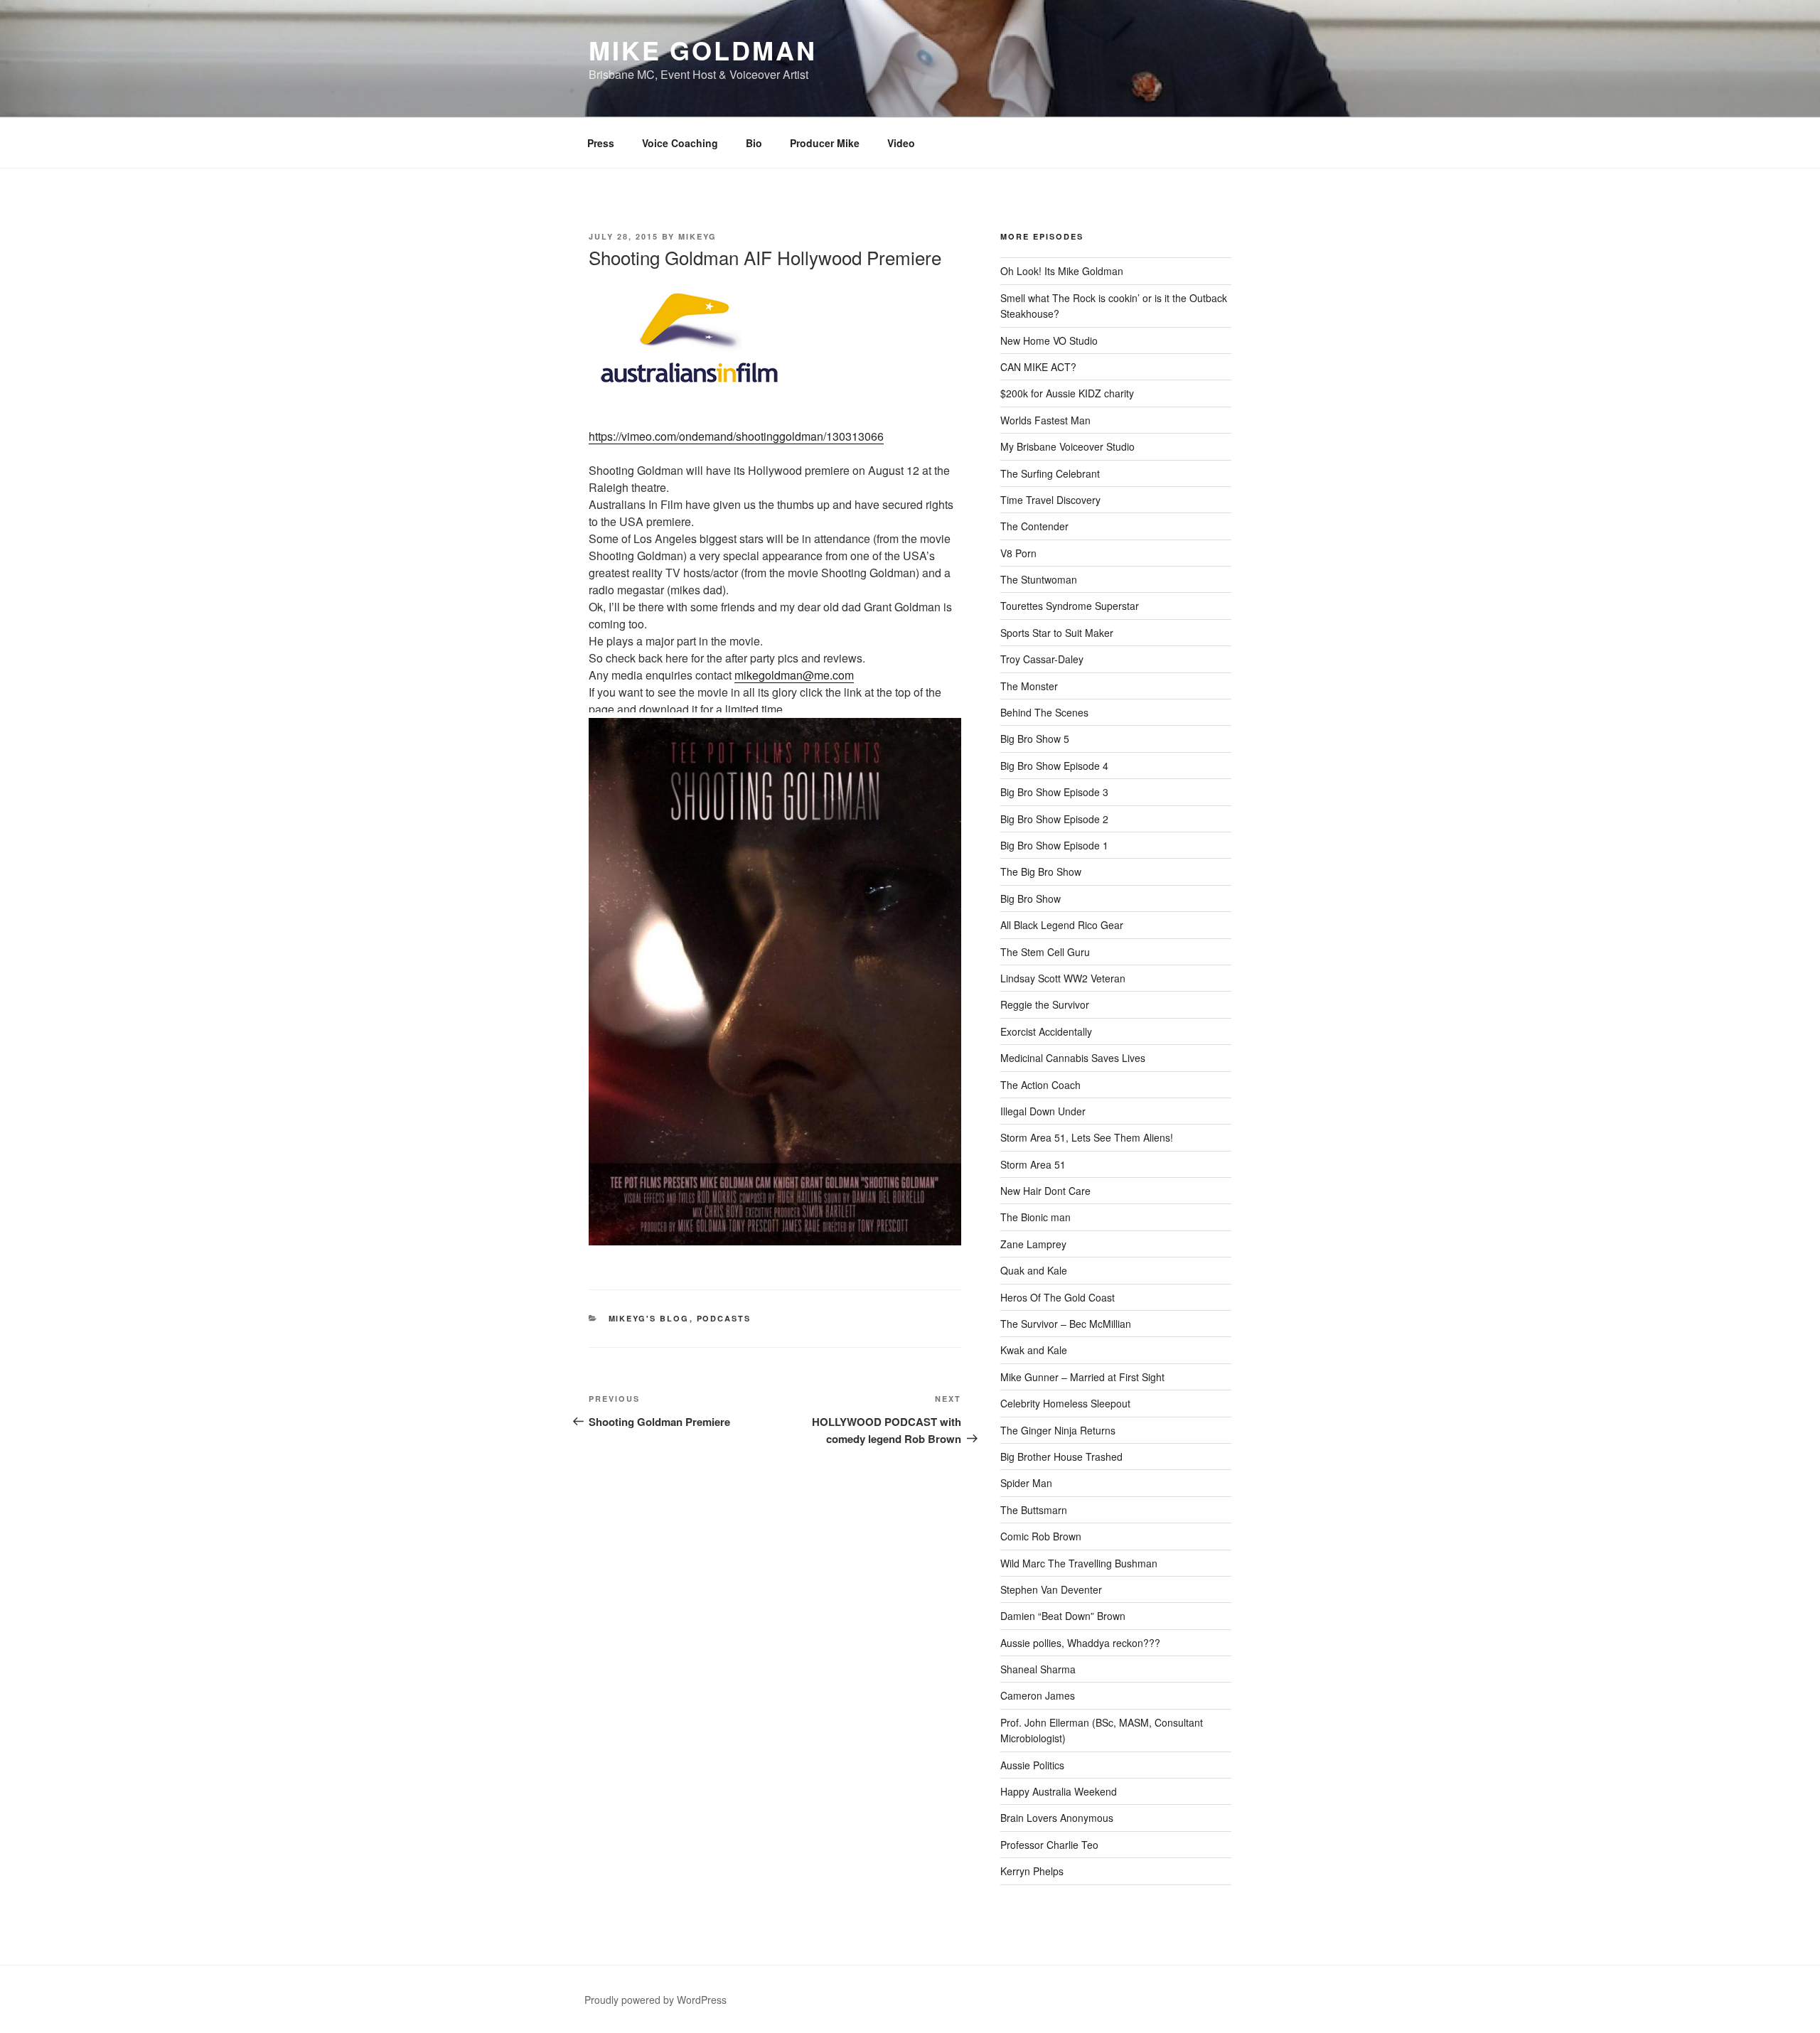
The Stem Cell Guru (1045, 952)
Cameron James (1038, 1695)
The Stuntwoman (1039, 579)
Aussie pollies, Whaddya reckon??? (1080, 1643)
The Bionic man (1035, 1217)
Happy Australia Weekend (1059, 1791)
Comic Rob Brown (1041, 1536)
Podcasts (724, 1318)
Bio (754, 143)
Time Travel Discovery (1050, 500)
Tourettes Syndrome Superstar (1070, 606)
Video (901, 143)
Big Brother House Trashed (1061, 1457)
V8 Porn (1018, 553)
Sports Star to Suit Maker (1057, 633)
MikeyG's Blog (649, 1318)
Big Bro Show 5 (1035, 739)
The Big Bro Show (1041, 871)
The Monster (1029, 686)
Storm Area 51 (1033, 1164)
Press (601, 143)
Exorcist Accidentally (1046, 1031)
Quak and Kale (1034, 1270)
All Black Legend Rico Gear (1062, 925)
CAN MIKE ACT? (1038, 367)
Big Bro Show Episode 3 (1054, 792)
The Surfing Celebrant (1050, 473)
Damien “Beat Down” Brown (1063, 1616)
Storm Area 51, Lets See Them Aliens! (1087, 1137)
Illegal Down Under (1043, 1111)
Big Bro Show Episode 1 (1054, 845)
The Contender (1034, 526)
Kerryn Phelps (1032, 1871)
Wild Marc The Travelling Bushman (1079, 1563)
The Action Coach (1040, 1085)
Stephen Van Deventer (1051, 1589)
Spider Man (1026, 1483)
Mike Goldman (703, 50)
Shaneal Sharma (1038, 1669)
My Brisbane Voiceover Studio (1067, 446)
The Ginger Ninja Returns (1058, 1430)
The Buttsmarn (1034, 1510)
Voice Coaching (680, 143)
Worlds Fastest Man (1045, 420)
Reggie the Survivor (1045, 1004)
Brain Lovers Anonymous (1057, 1818)
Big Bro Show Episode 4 (1054, 766)
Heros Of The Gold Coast (1058, 1297)
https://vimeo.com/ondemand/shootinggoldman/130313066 (736, 436)
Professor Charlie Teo (1049, 1845)
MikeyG (697, 236)
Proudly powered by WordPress (655, 2000)
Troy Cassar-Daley (1042, 659)
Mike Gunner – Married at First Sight (1082, 1377)
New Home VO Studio (1049, 340)
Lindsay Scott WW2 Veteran (1063, 978)
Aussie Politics (1032, 1765)
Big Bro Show (1031, 899)
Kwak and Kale (1034, 1350)
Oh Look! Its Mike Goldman (1062, 271)
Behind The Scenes (1044, 712)
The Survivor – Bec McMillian (1066, 1324)
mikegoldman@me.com (794, 675)
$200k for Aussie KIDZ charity (1067, 393)
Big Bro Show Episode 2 (1054, 819)
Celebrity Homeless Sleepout (1065, 1403)
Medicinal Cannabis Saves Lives (1073, 1058)
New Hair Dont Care (1045, 1191)
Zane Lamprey (1033, 1244)
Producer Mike (825, 143)
